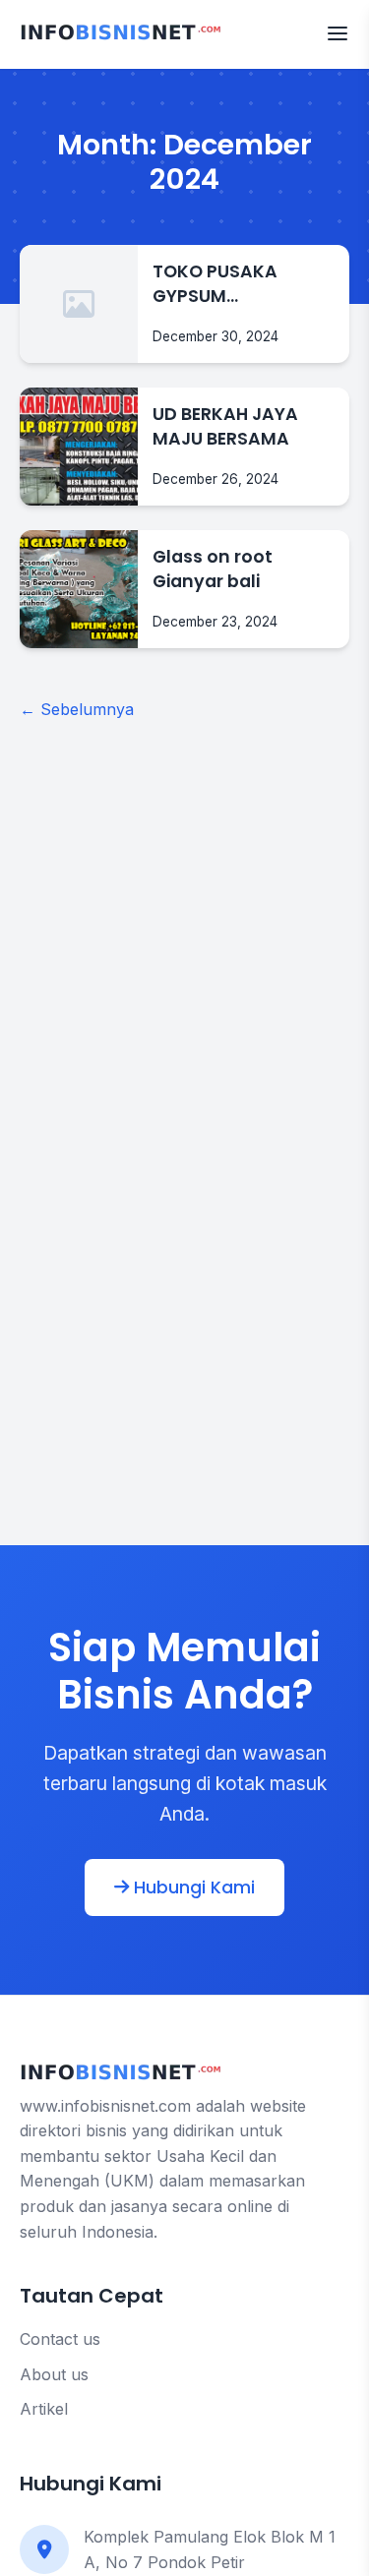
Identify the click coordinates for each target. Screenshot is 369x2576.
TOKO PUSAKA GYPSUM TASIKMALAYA (215, 284)
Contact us (60, 2339)
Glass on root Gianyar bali (213, 569)
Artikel (44, 2409)
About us (54, 2374)
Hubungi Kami (192, 1887)
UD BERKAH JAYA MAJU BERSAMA (225, 426)
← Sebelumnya (77, 709)
